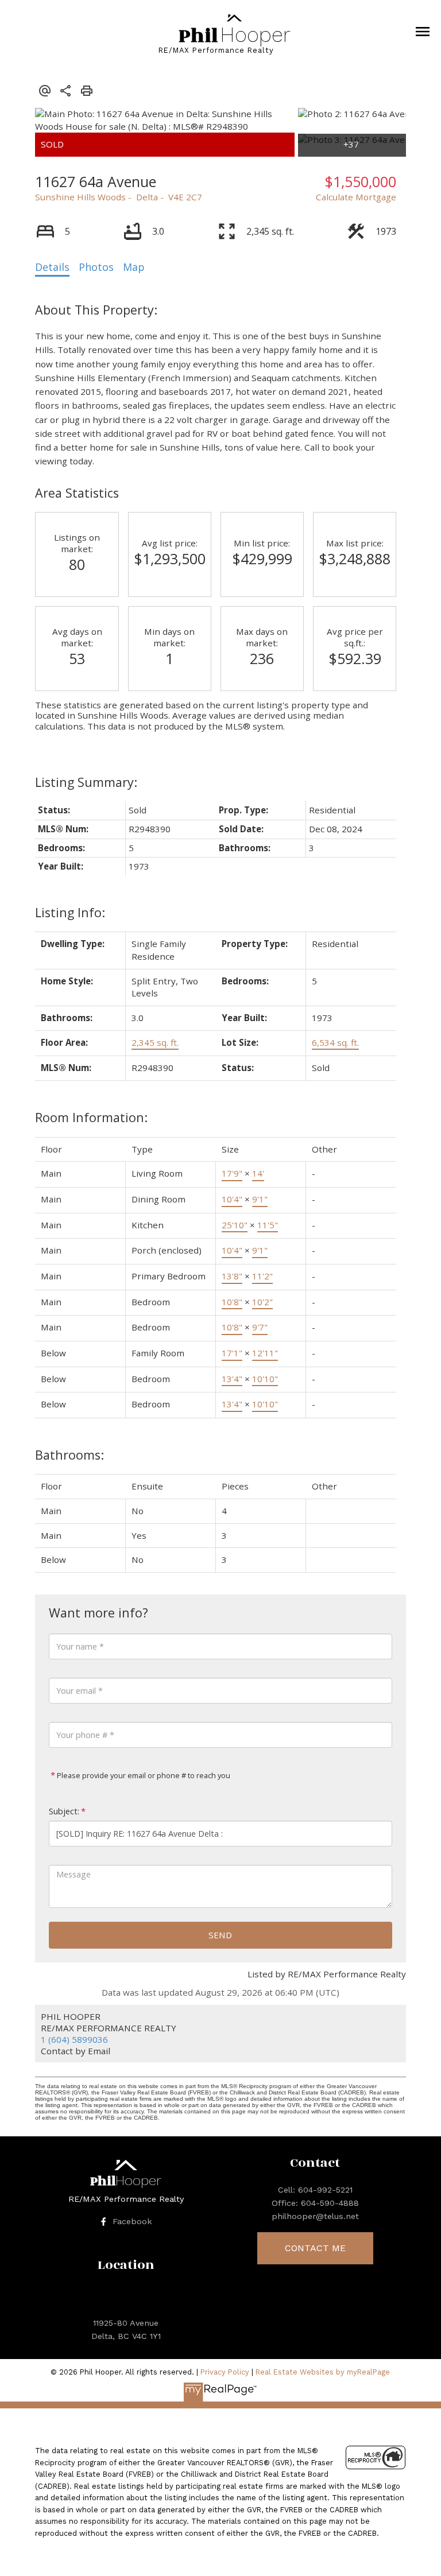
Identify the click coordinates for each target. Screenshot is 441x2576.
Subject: (64, 1811)
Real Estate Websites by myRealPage (323, 2372)
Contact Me (315, 2248)
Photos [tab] (96, 267)
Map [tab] (134, 267)
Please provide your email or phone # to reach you (143, 1775)
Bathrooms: (69, 1455)
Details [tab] (52, 267)
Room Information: (91, 1117)
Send (220, 1935)
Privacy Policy (225, 2372)
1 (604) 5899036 (74, 2039)
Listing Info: (70, 912)
